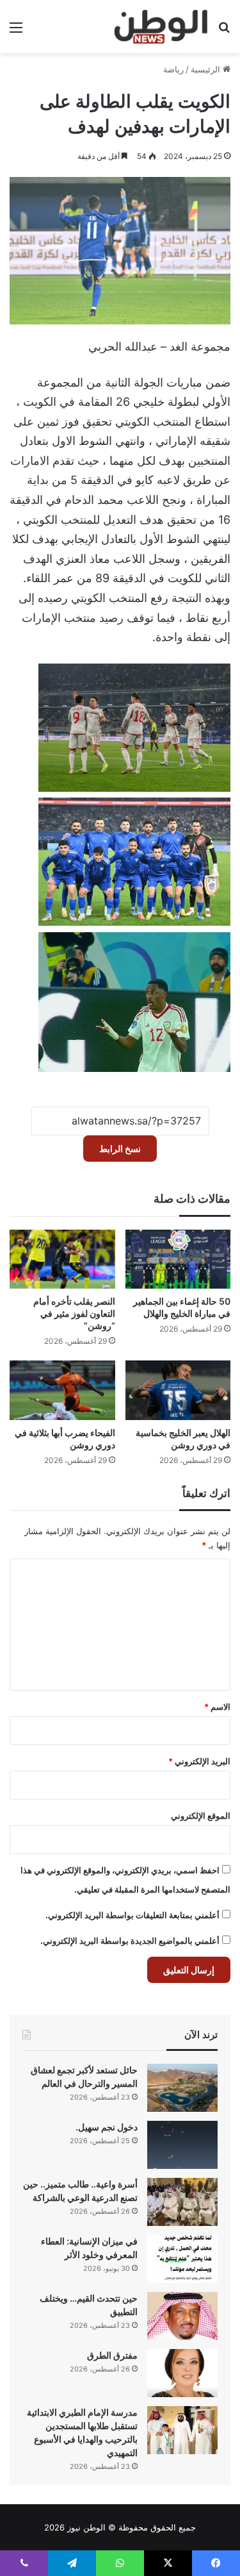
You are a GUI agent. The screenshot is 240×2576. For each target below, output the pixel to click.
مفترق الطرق (112, 2355)
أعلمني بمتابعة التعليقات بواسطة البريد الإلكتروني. (132, 1915)
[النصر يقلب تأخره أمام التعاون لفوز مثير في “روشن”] (62, 1259)
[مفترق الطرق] (182, 2373)
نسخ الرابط (120, 1149)
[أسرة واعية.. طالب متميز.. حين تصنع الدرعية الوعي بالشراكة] (182, 2202)
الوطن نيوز (86, 2527)
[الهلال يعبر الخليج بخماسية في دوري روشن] (178, 1390)
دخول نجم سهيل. (107, 2127)
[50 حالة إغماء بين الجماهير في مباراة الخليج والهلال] (178, 1259)
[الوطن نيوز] (160, 27)
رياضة (173, 69)
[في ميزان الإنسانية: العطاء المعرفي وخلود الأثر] (182, 2259)
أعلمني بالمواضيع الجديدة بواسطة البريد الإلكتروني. (130, 1941)
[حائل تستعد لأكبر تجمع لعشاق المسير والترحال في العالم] (182, 2088)
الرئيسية (207, 69)
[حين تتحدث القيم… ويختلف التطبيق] (182, 2316)
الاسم (217, 1707)
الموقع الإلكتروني (201, 1816)
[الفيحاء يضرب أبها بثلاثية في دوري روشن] (62, 1390)
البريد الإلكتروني (199, 1761)
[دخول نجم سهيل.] (182, 2145)
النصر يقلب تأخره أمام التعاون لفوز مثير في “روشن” (74, 1313)
